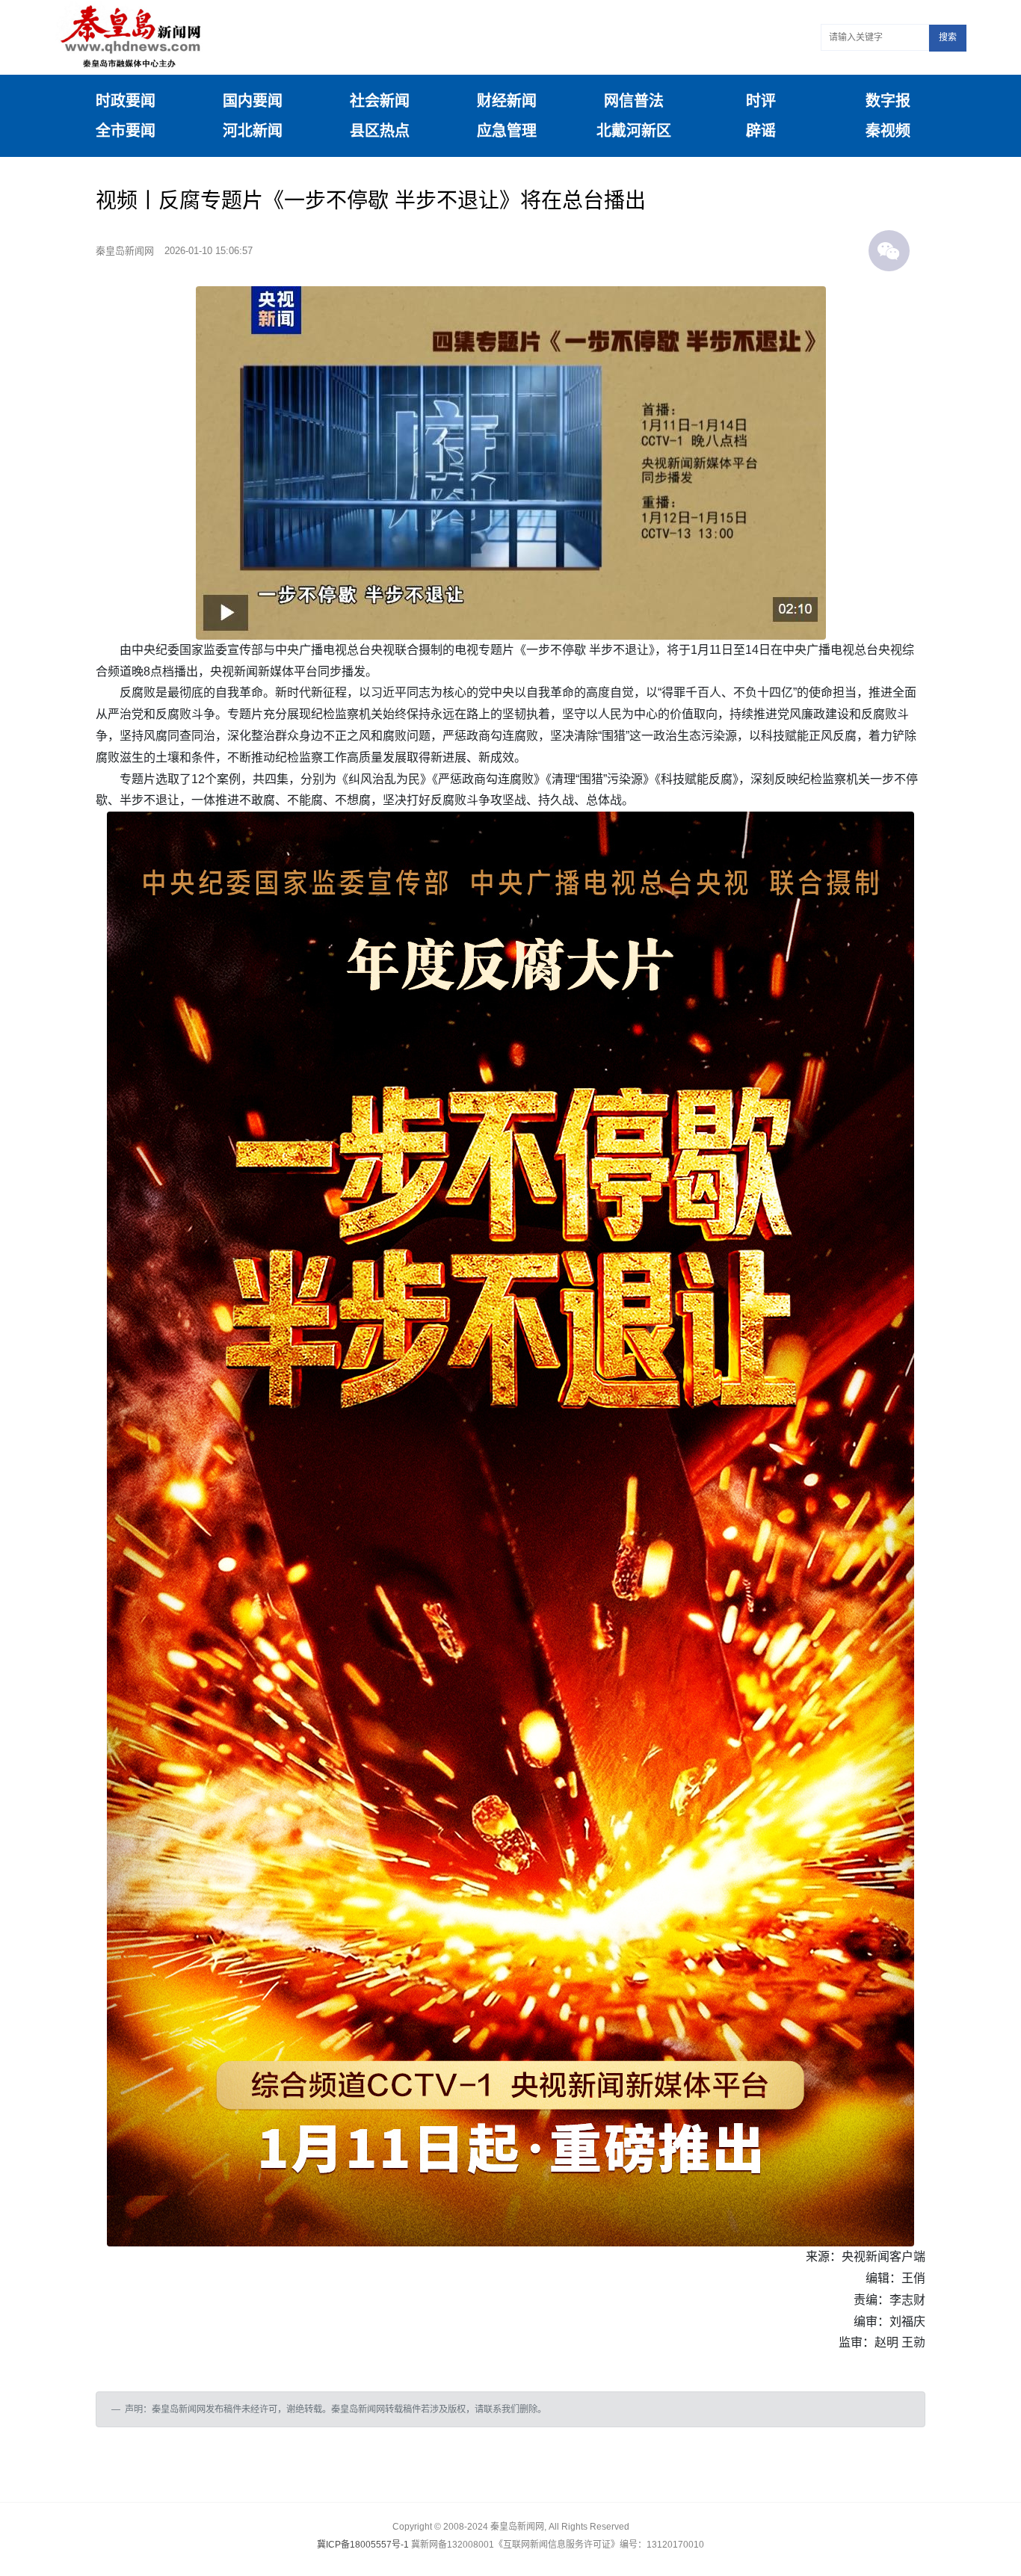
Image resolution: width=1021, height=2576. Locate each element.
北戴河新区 (634, 131)
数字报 (888, 101)
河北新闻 (253, 131)
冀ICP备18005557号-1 (363, 2545)
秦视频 (888, 131)
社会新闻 (380, 101)
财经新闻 (507, 101)
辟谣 (761, 131)
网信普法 (634, 101)
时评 (761, 101)
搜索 (948, 37)
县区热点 (380, 131)
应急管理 (507, 131)
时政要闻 (126, 101)
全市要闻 (126, 131)
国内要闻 (253, 101)
